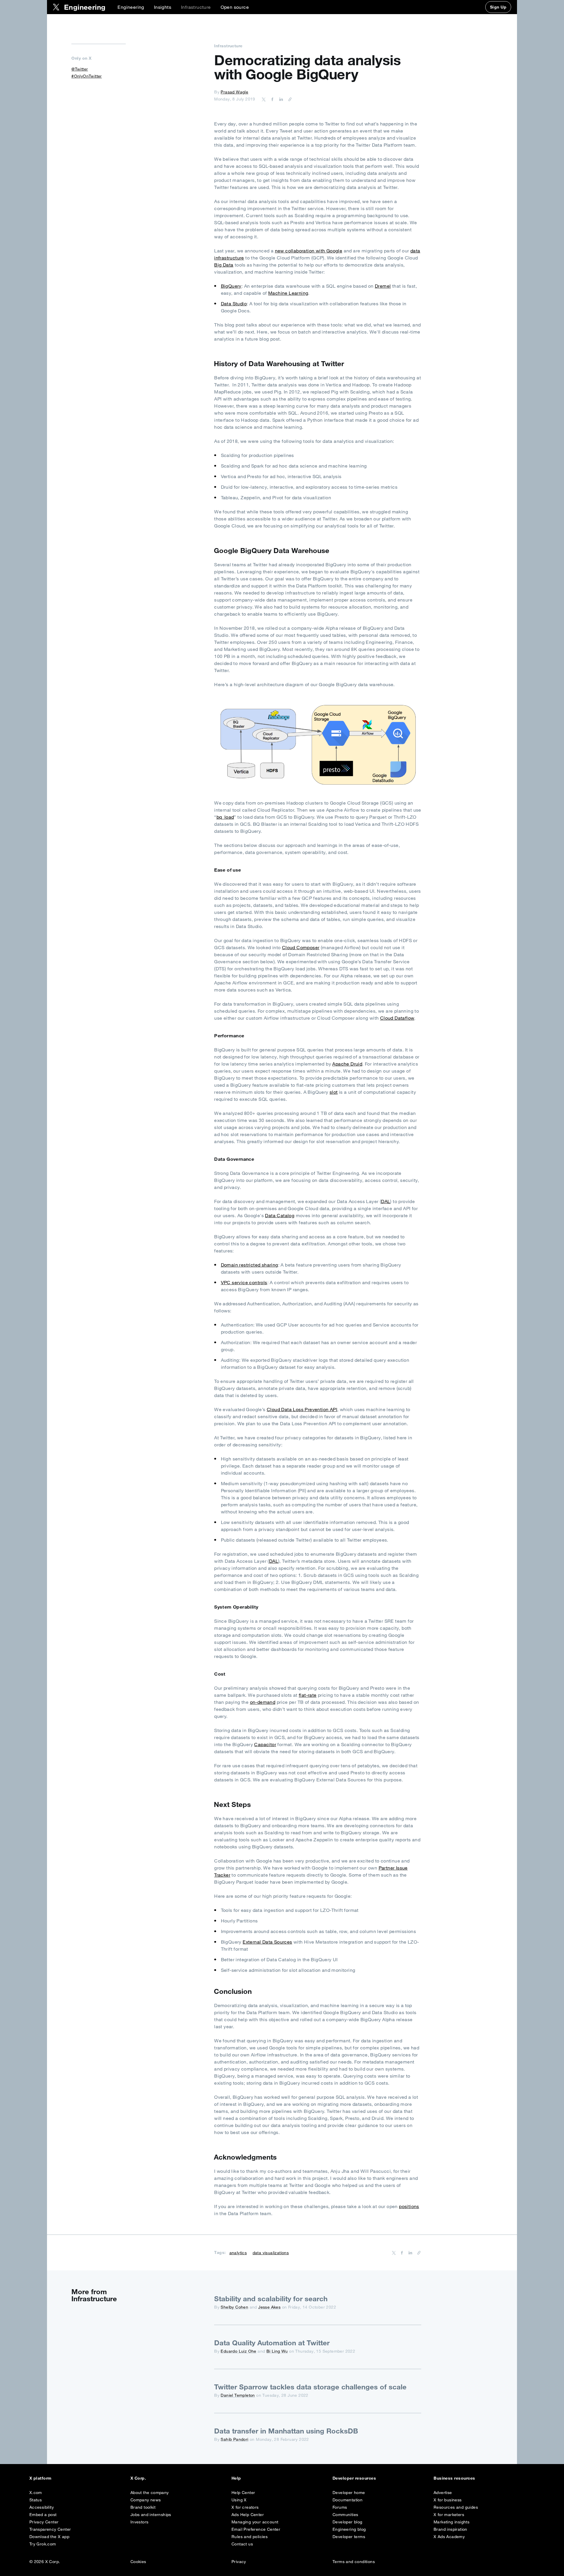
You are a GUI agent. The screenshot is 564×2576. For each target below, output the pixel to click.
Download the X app (49, 2537)
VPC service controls (244, 1282)
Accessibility (42, 2507)
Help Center (243, 2493)
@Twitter (80, 69)
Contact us (242, 2544)
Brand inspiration (450, 2529)
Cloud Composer (301, 947)
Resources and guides (456, 2507)
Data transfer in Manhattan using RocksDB (286, 2431)
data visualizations (271, 2253)
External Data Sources (267, 1942)
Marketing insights (451, 2522)
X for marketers (449, 2515)
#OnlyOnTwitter (87, 76)
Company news (146, 2500)
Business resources (454, 2478)
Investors (140, 2522)
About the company (150, 2493)
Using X (239, 2500)
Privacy (239, 2562)
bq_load (225, 817)
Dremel (383, 286)
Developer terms (349, 2537)
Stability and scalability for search (271, 2299)
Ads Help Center (248, 2515)
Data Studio (234, 304)
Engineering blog (349, 2529)
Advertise (443, 2493)
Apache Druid (347, 1064)
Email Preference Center (256, 2529)
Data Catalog (280, 1215)
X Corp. (138, 2478)
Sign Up (498, 7)
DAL (386, 1201)
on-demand (263, 1702)
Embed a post (43, 2515)
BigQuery (231, 286)
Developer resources (354, 2478)
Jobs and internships (151, 2515)
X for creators (245, 2507)
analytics (238, 2253)
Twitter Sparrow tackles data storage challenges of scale (310, 2387)
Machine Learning (288, 293)
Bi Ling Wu (277, 2351)
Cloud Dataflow (397, 1018)
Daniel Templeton (238, 2395)
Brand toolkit (143, 2507)
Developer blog (348, 2522)
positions (409, 2206)
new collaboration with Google (309, 251)
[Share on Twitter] (264, 99)
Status (36, 2500)
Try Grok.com (43, 2544)
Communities (345, 2515)
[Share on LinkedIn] (280, 99)
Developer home (349, 2493)
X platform (41, 2478)
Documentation (348, 2500)
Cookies (138, 2562)
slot (334, 1092)
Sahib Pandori (234, 2439)
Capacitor (265, 1744)
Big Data (224, 265)
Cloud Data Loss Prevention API (302, 1409)
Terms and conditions (354, 2562)
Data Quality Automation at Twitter (272, 2343)
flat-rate (308, 1695)
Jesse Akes (269, 2307)
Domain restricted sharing (250, 1265)
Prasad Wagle (234, 92)
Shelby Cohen (234, 2307)
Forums (340, 2507)
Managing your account (255, 2522)
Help (236, 2478)
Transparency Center (50, 2529)
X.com (36, 2493)
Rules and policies (250, 2537)
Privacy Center (44, 2522)
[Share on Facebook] (271, 99)
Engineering (131, 7)
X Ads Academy (449, 2537)
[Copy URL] (288, 99)
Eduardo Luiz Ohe (238, 2351)
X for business (448, 2500)
